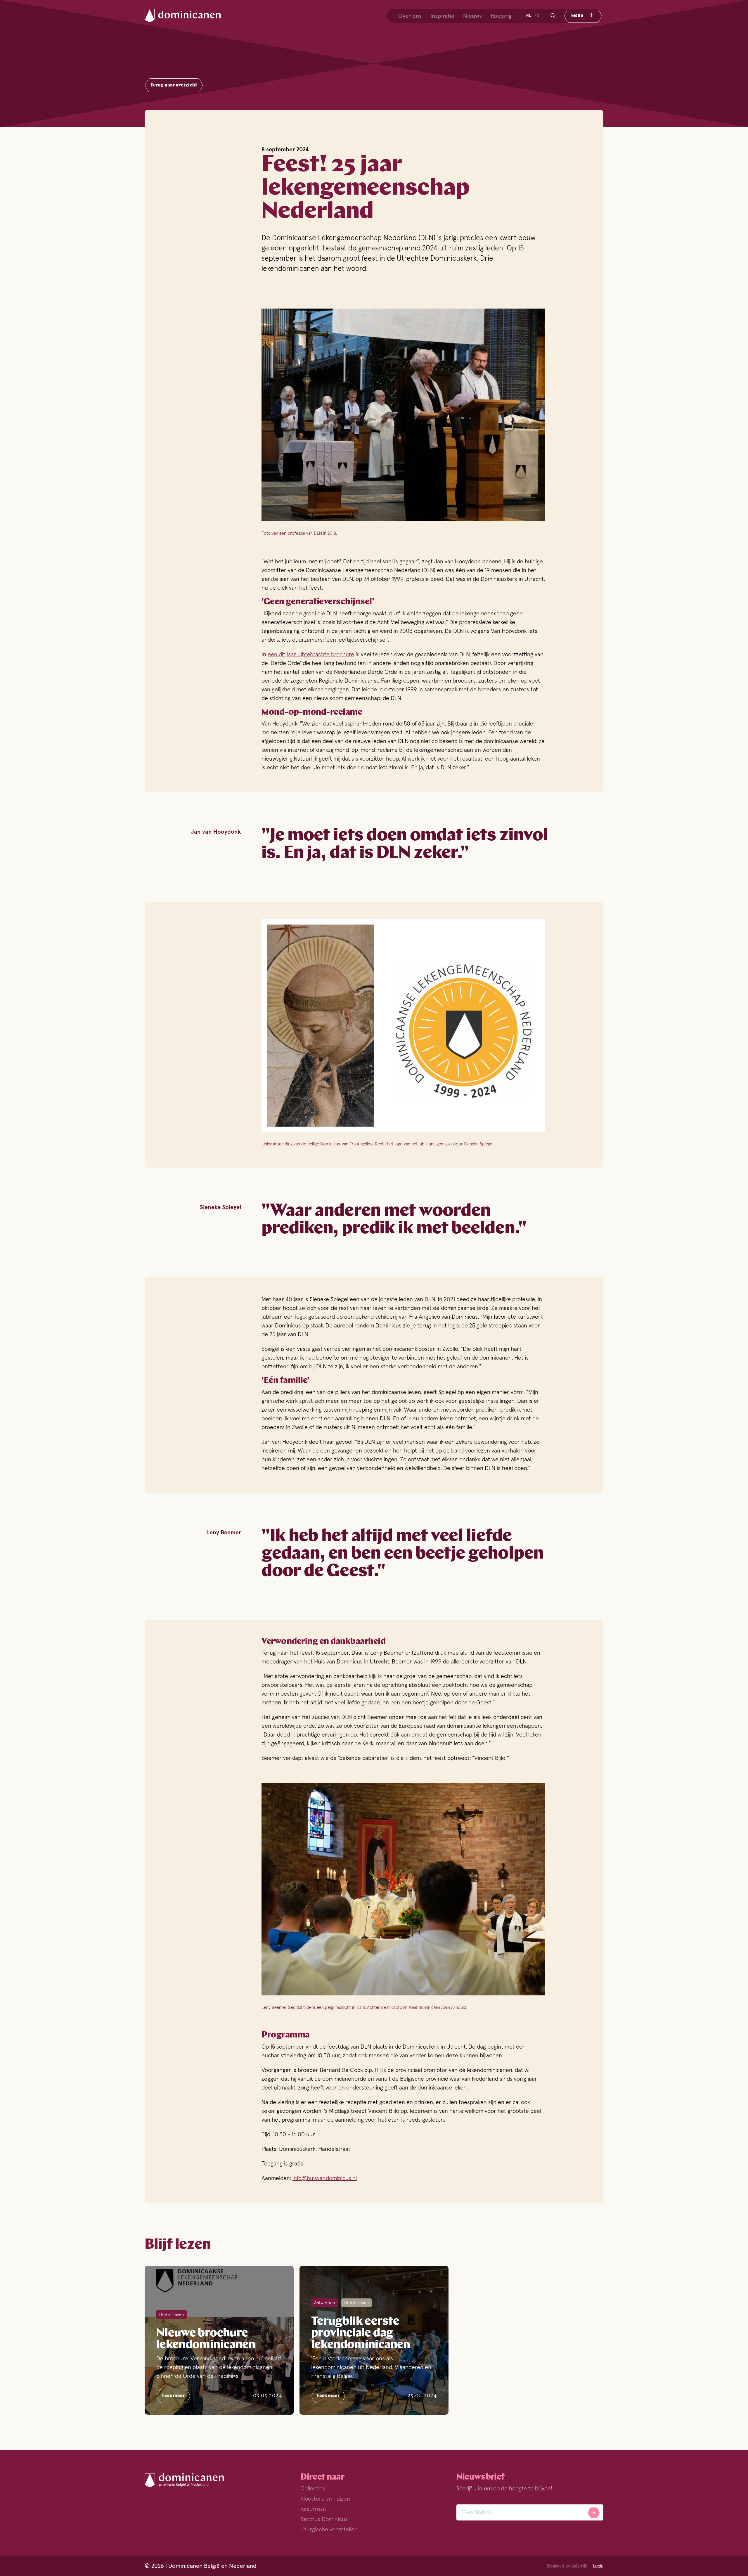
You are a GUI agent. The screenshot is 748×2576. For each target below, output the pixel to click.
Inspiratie (442, 16)
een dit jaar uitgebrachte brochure (311, 654)
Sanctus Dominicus (324, 2519)
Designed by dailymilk (567, 2566)
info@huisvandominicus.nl (325, 2178)
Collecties (313, 2488)
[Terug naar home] (188, 16)
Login (598, 2566)
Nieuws (472, 16)
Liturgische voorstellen (329, 2529)
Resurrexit (313, 2509)
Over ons (410, 16)
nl (529, 15)
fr (537, 15)
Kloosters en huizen (325, 2499)
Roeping (501, 16)
